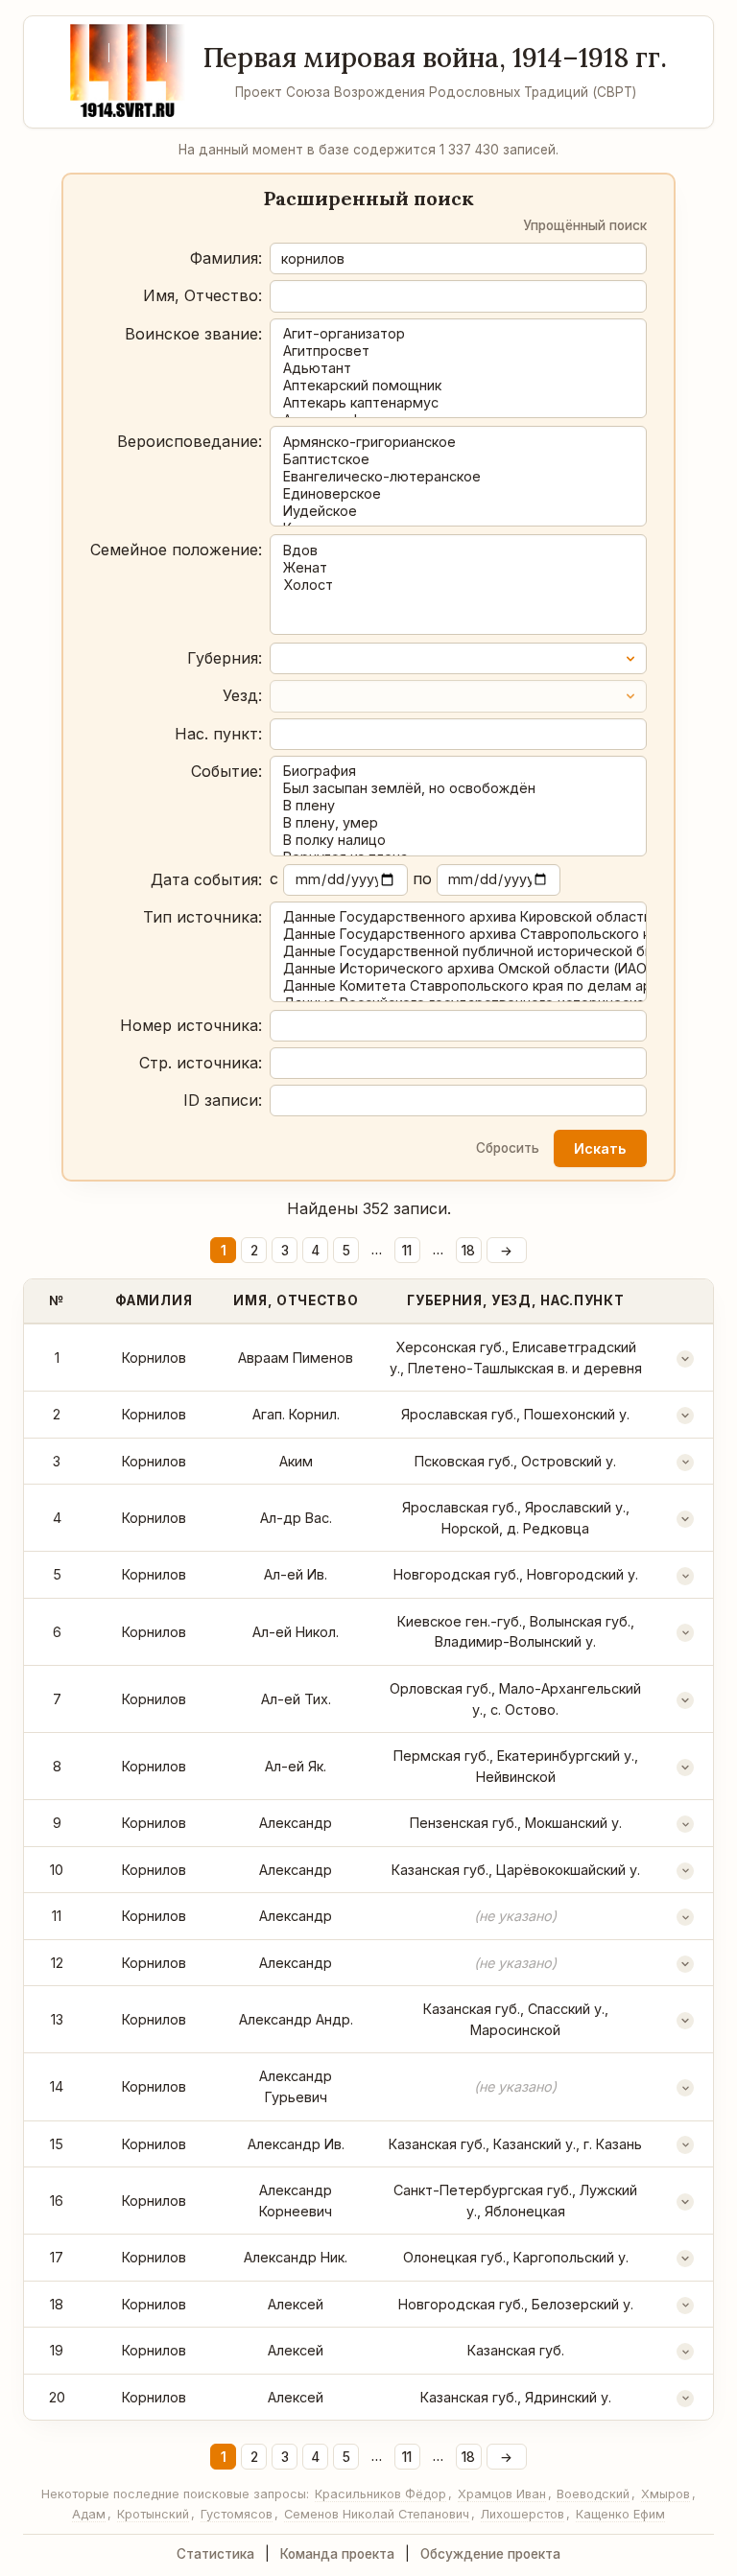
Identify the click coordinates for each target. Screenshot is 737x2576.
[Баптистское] (458, 459)
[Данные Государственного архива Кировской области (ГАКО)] (458, 917)
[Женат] (458, 568)
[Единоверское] (458, 494)
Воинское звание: (193, 334)
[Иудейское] (458, 511)
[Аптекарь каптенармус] (458, 403)
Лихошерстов (523, 2514)
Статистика (215, 2554)
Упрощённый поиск (585, 225)
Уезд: (242, 695)
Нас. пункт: (218, 734)
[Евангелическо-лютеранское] (458, 477)
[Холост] (458, 585)
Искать (600, 1148)
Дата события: (206, 879)
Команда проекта (337, 2554)
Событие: (226, 771)
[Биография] (458, 771)
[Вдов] (458, 550)
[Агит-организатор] (458, 334)
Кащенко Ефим (620, 2514)
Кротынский (153, 2514)
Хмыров (666, 2494)
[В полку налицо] (458, 840)
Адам (89, 2514)
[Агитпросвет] (458, 351)
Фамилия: (226, 258)
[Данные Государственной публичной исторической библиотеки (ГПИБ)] (458, 951)
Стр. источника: (201, 1063)
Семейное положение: (176, 550)
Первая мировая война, (435, 58)
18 (468, 1251)
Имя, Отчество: (202, 295)
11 (407, 1251)
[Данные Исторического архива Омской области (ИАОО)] (458, 969)
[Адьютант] (458, 368)
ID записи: (223, 1100)
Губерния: (225, 658)
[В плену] (458, 806)
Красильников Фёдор (380, 2494)
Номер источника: (191, 1025)
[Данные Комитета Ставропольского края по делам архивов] (458, 986)
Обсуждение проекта (490, 2554)
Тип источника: (202, 917)
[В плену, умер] (458, 823)
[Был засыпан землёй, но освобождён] (458, 788)
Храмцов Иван (502, 2494)
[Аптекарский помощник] (458, 386)
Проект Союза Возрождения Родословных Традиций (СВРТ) (436, 92)
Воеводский (593, 2494)
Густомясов (237, 2514)
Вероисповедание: (190, 441)
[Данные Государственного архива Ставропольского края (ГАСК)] (458, 934)
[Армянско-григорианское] (458, 442)
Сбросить (508, 1148)
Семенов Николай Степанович (377, 2514)
